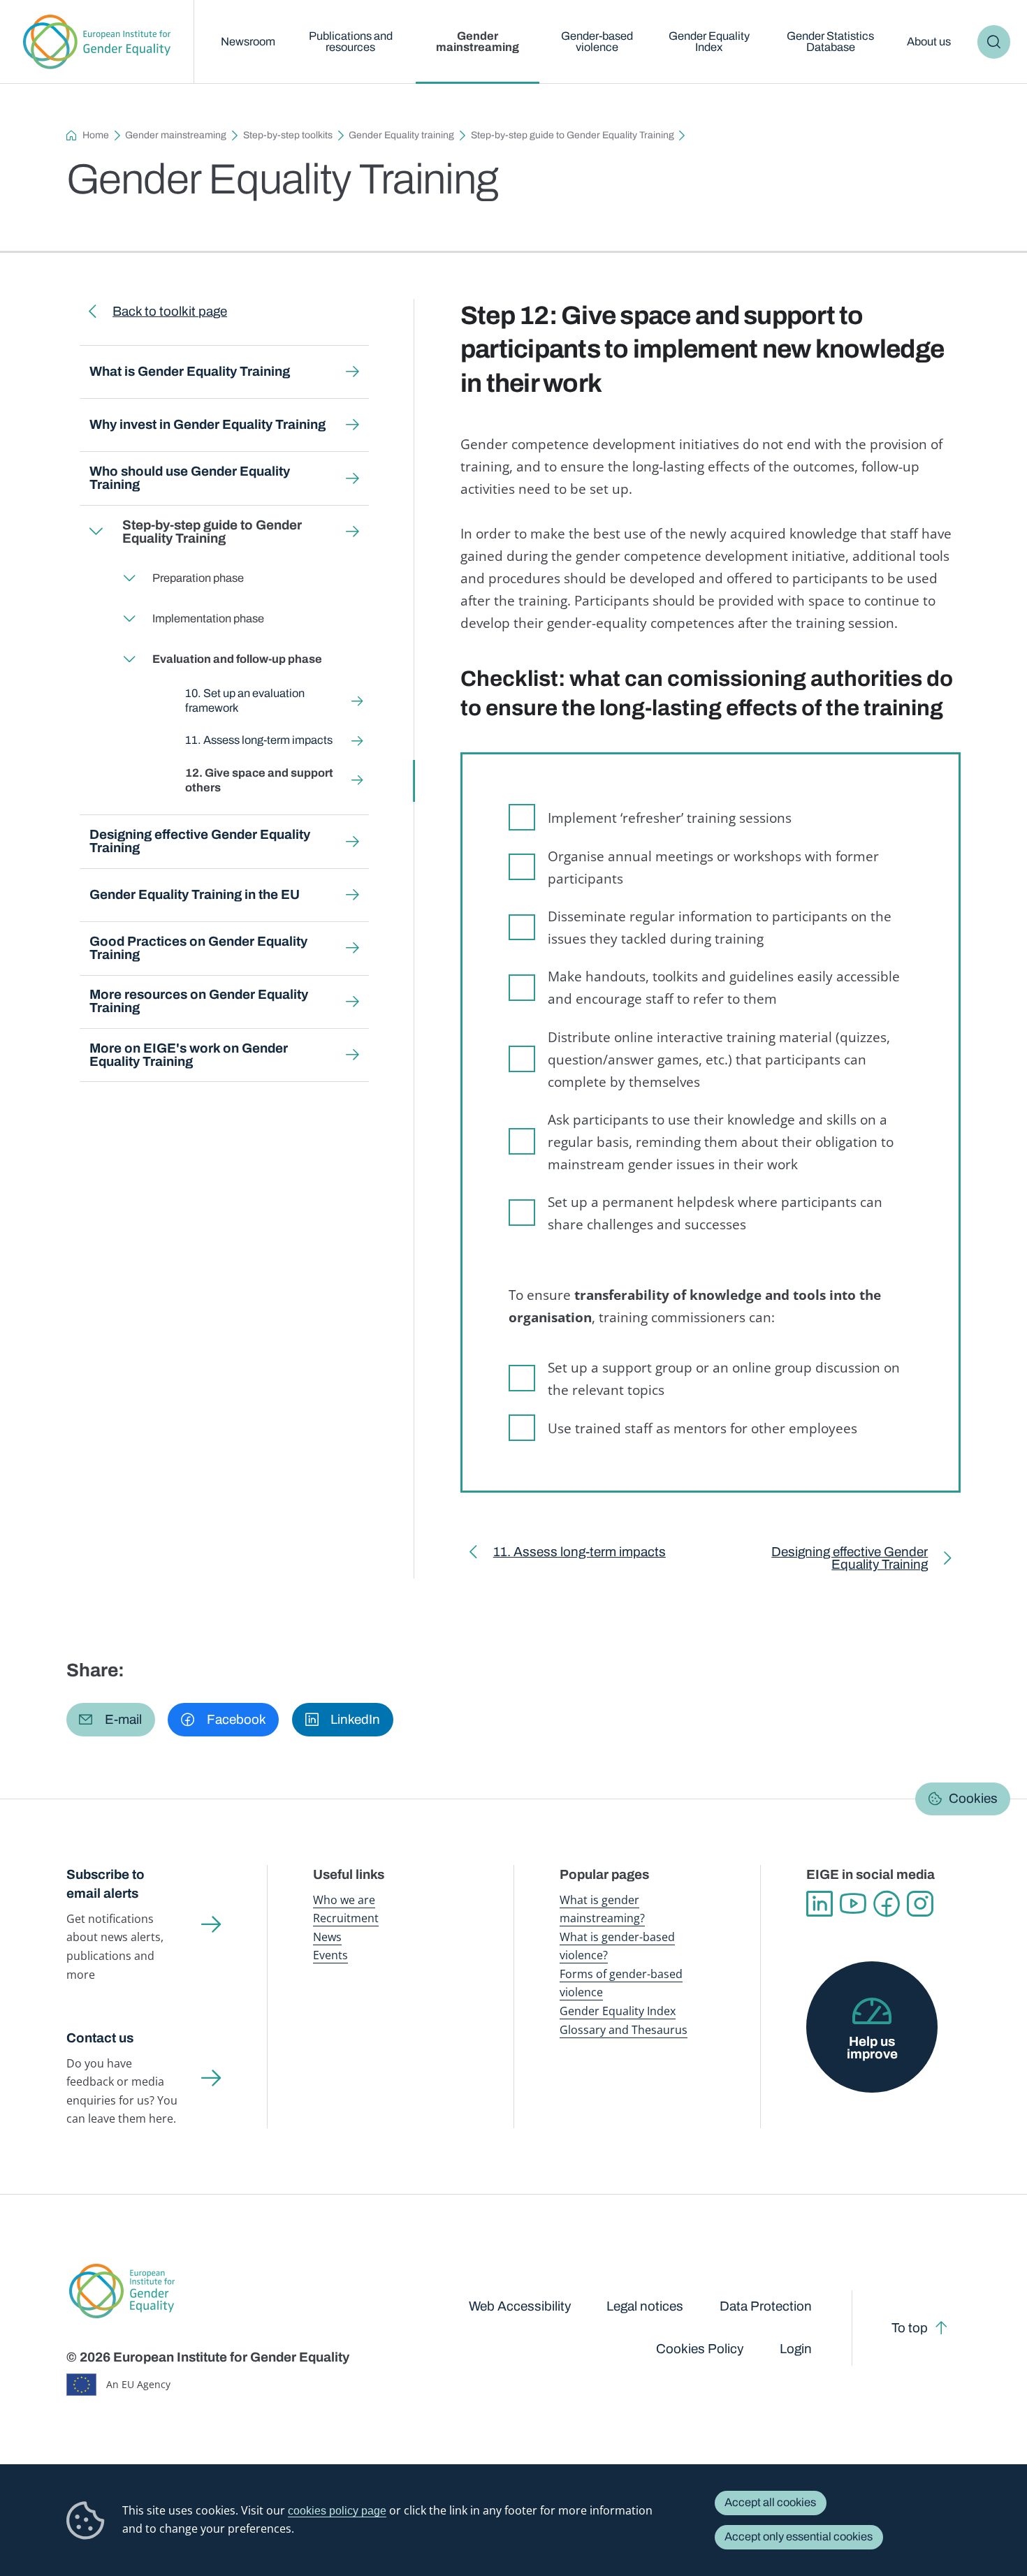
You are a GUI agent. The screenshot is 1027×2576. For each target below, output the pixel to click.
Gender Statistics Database (830, 42)
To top (910, 2328)
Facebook (887, 1904)
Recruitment (346, 1918)
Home (96, 135)
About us (929, 42)
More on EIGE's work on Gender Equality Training (189, 1055)
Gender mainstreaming (478, 42)
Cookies (973, 1798)
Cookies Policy (700, 2349)
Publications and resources (351, 42)
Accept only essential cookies (799, 2537)
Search (994, 42)
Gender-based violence (597, 42)
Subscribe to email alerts (105, 1884)
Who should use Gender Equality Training (190, 478)
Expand (95, 532)
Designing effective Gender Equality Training (200, 841)
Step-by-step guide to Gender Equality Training (573, 135)
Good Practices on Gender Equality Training (198, 948)
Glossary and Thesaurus (624, 2029)
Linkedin (820, 1904)
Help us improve (872, 2048)
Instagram (920, 1904)
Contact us (100, 2038)
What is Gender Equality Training (190, 371)
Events (330, 1955)
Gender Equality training (401, 135)
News (327, 1937)
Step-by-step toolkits (288, 135)
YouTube (853, 1904)
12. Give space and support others (258, 780)
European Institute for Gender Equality (97, 42)
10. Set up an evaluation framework (244, 701)
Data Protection (766, 2306)
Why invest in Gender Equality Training (207, 424)
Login (796, 2349)
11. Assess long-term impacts (258, 740)
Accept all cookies (770, 2502)
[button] (111, 1719)
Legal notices (645, 2306)
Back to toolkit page (170, 311)
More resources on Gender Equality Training (199, 1001)
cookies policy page (337, 2510)
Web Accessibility (520, 2306)
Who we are (344, 1900)
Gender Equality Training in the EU (195, 894)
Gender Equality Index (709, 42)
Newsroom (248, 42)
